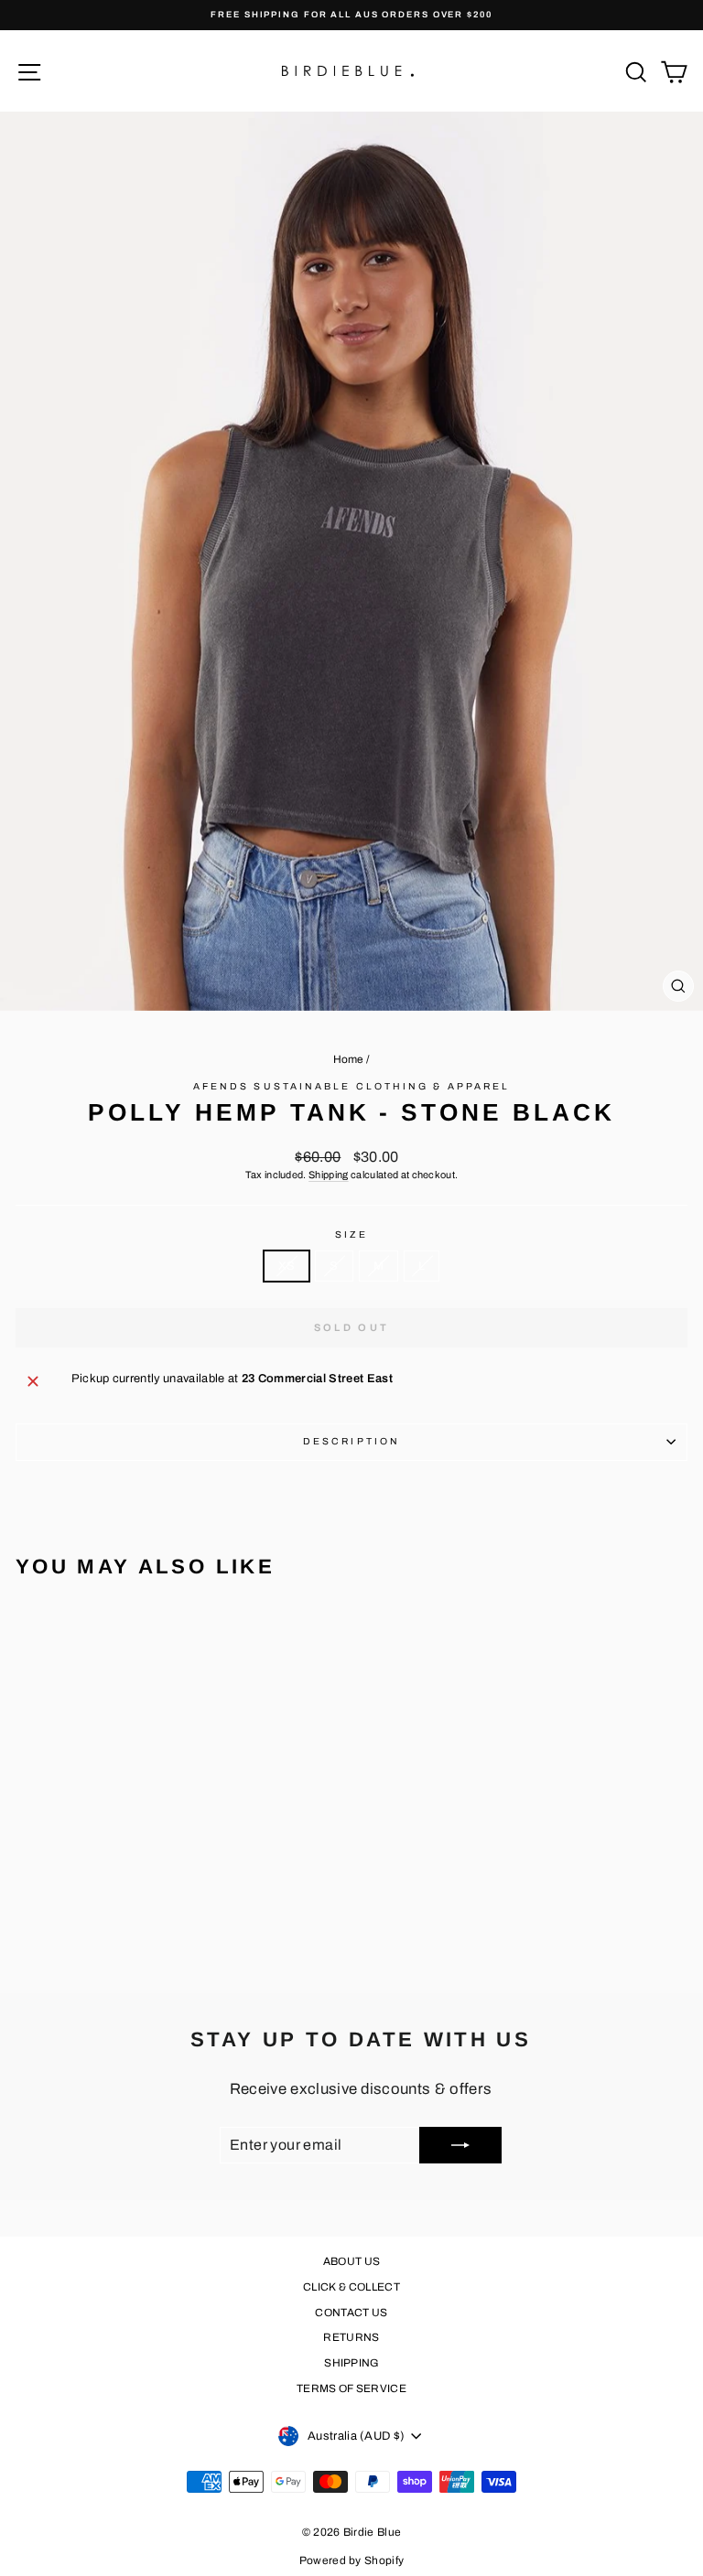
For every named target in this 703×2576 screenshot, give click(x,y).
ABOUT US (352, 2261)
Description (351, 1441)
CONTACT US (351, 2313)
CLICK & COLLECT (351, 2287)
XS (287, 1266)
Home (349, 1059)
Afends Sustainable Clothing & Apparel (351, 1086)
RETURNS (351, 2337)
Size (351, 1234)
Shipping (329, 1175)
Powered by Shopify (352, 2560)
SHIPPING (351, 2363)
